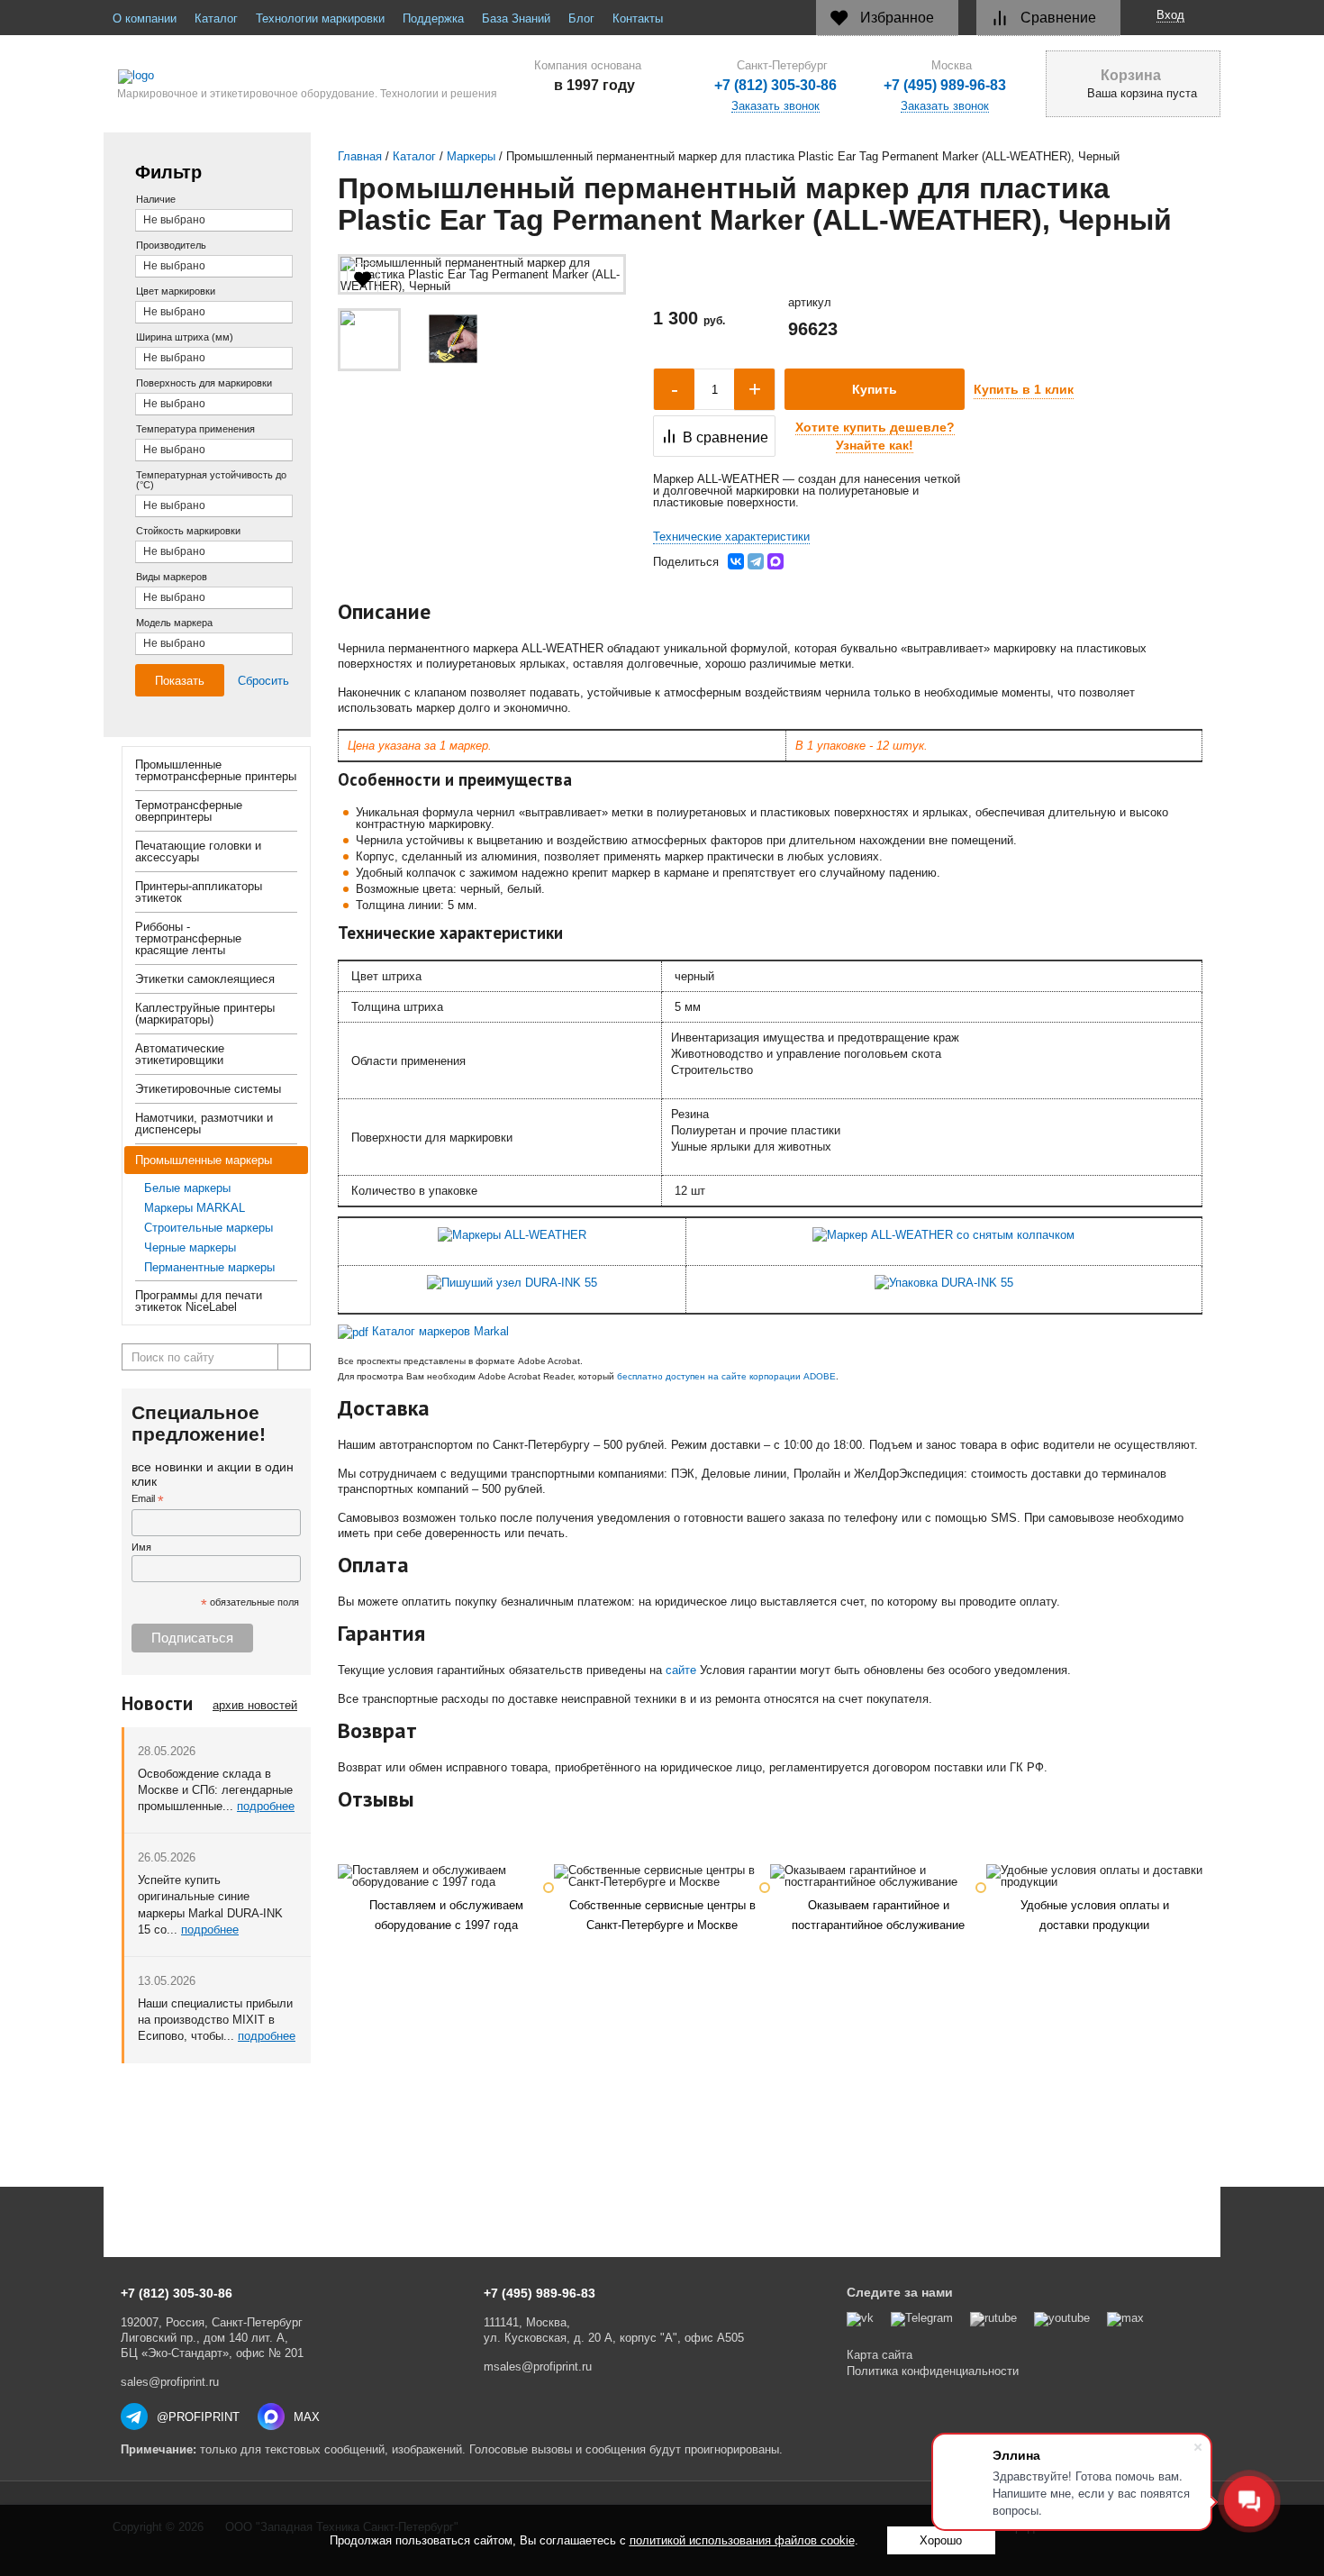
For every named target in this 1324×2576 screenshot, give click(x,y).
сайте (681, 1670)
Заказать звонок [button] (945, 106)
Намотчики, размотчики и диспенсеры (204, 1124)
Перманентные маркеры (209, 1267)
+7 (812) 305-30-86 (775, 86)
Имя (141, 1547)
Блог (581, 18)
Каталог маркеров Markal (440, 1331)
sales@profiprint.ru (170, 2382)
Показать (180, 681)
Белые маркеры (187, 1188)
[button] (875, 436)
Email (148, 1500)
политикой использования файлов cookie (742, 2540)
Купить (875, 389)
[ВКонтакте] (736, 561)
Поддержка (433, 18)
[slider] (687, 261)
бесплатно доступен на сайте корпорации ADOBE (726, 1376)
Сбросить (263, 681)
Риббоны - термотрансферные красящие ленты (188, 938)
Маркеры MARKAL (195, 1208)
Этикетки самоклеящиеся (205, 979)
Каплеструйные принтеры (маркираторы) (205, 1014)
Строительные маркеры (209, 1228)
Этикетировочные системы (208, 1089)
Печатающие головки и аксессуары (198, 851)
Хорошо (941, 2540)
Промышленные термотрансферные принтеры (216, 770)
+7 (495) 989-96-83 (945, 86)
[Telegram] (756, 561)
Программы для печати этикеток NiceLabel (199, 1301)
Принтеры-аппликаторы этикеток (199, 892)
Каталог (216, 18)
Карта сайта (880, 2355)
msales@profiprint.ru (538, 2367)
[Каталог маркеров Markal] (353, 1331)
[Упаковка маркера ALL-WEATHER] (944, 1283)
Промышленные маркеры (204, 1160)
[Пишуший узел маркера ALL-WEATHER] (512, 1283)
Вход (1170, 15)
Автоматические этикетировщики (180, 1054)
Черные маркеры (190, 1247)
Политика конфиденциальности (933, 2371)
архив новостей (255, 1705)
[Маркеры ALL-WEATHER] (512, 1235)
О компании (145, 18)
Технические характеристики (731, 537)
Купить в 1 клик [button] (1024, 389)
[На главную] (300, 77)
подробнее (266, 1806)
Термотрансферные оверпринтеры (189, 811)
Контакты (638, 18)
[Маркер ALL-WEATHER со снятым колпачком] (943, 1235)
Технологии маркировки (320, 18)
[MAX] (775, 561)
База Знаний (516, 18)
